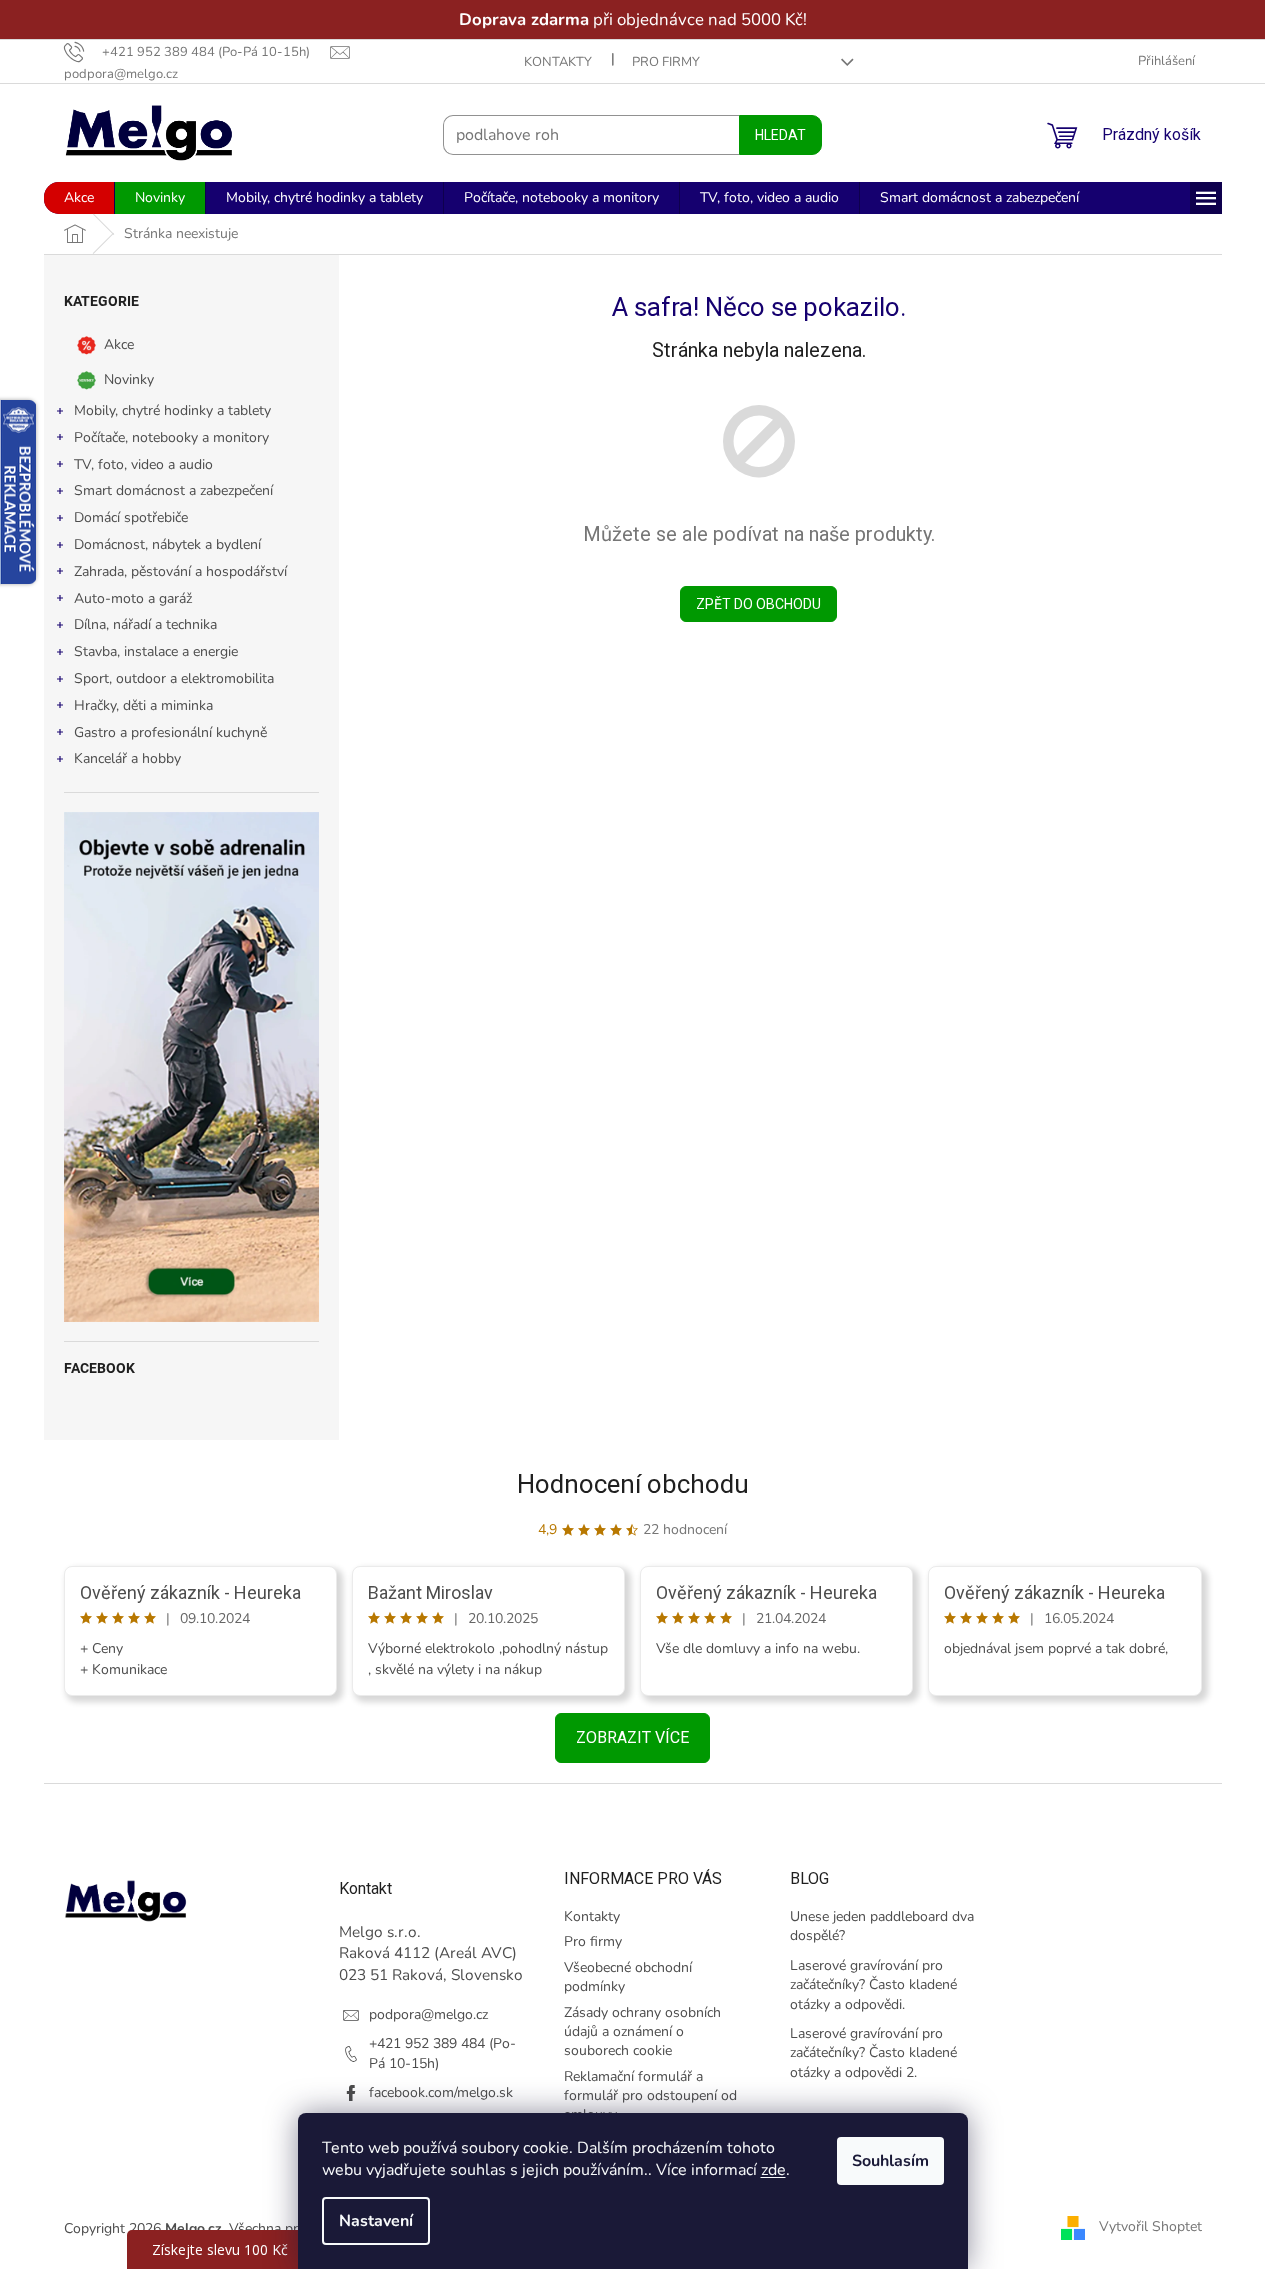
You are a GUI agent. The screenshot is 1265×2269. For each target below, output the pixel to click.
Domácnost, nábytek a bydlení (167, 544)
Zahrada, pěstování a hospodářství (180, 571)
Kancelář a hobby (127, 758)
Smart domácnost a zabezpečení (173, 490)
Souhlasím (890, 2161)
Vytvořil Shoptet (1150, 2227)
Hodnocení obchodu (633, 1484)
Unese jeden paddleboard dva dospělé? (882, 1926)
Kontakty (558, 62)
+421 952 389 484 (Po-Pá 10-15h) (442, 2053)
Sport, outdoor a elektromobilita (174, 678)
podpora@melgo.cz (428, 2014)
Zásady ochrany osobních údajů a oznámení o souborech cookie (642, 2032)
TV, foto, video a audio (143, 464)
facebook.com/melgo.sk (441, 2092)
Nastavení (376, 2221)
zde (773, 2170)
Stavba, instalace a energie (156, 651)
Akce (119, 344)
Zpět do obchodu (758, 604)
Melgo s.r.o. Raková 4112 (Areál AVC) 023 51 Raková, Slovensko (431, 1953)
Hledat (780, 135)
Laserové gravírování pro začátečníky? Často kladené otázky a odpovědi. (873, 1985)
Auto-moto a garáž (133, 598)
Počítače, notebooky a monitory (171, 437)
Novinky (129, 379)
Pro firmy (666, 62)
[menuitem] (79, 198)
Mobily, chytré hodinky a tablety (172, 410)
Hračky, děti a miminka (143, 705)
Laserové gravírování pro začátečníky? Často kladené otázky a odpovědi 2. (873, 2053)
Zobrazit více (632, 1737)
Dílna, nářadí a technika (145, 624)
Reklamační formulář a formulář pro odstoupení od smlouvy (650, 2096)
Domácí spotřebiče (131, 517)
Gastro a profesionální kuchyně (170, 732)
